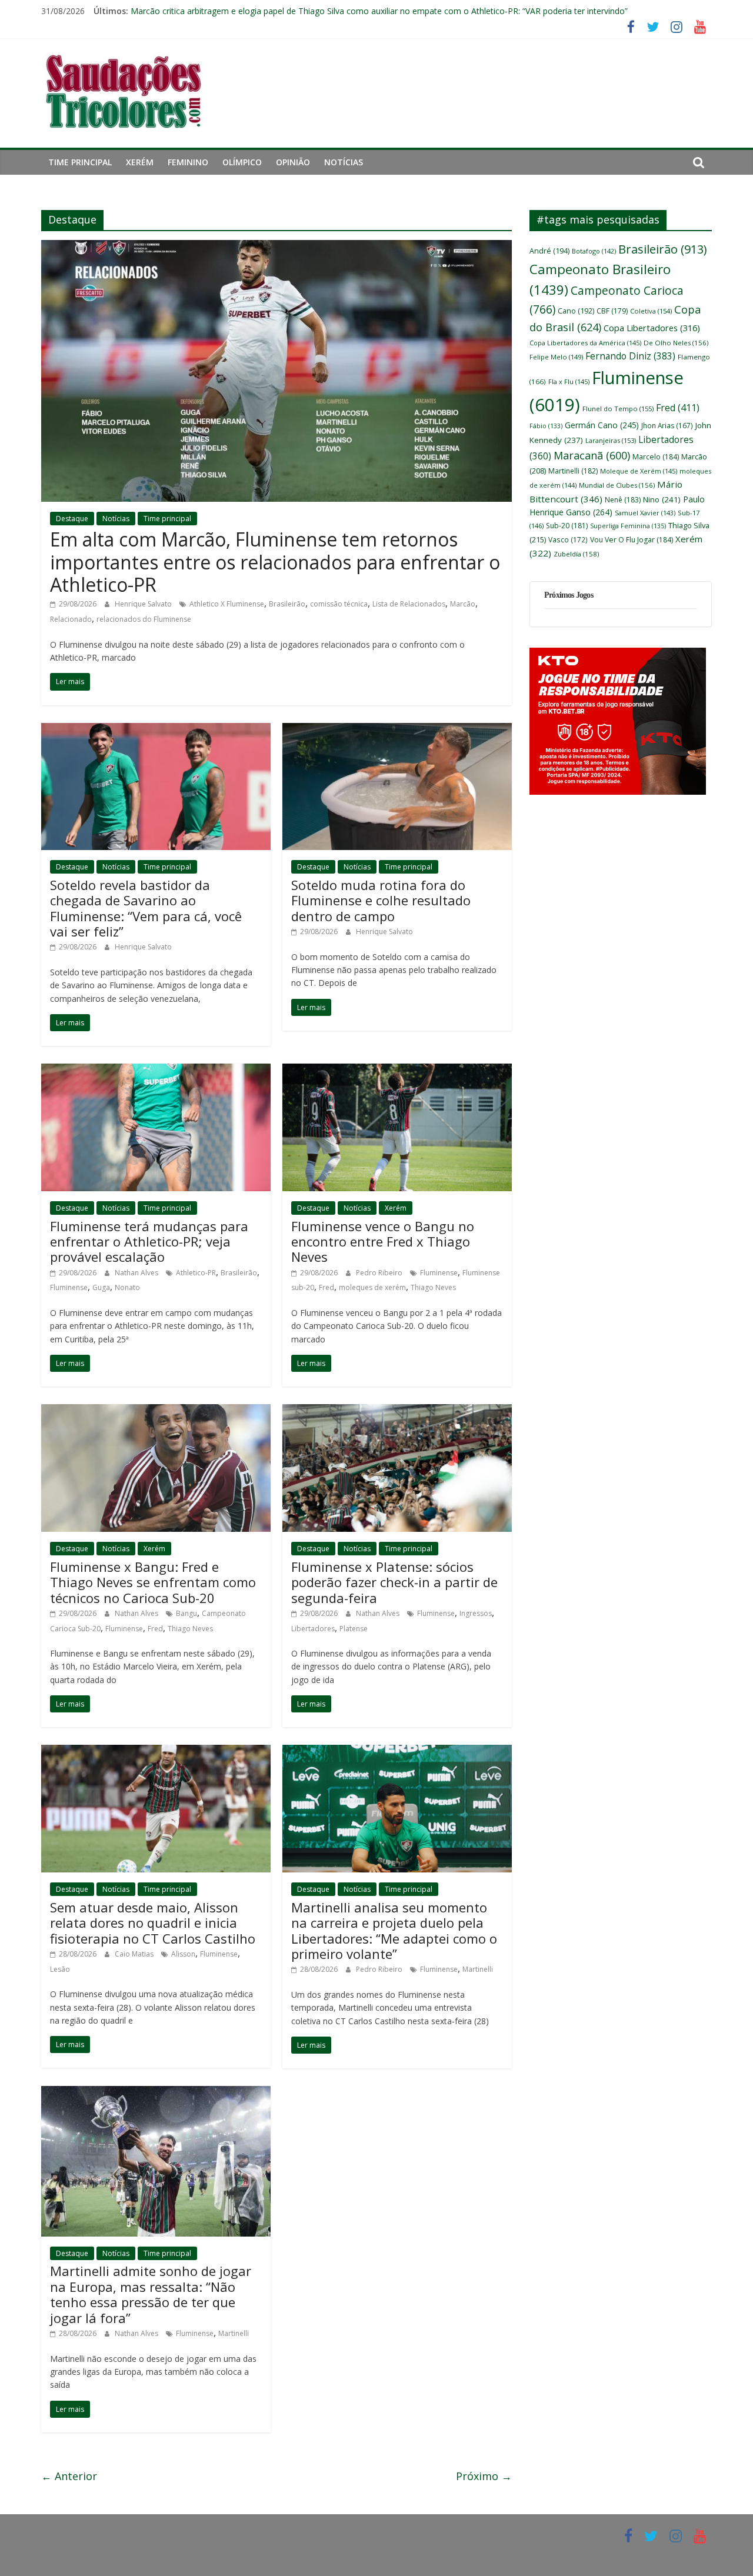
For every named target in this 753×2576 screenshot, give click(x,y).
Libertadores (313, 1629)
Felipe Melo (556, 357)
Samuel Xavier (645, 513)
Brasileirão (287, 604)
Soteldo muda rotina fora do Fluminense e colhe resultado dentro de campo (381, 900)
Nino (662, 499)
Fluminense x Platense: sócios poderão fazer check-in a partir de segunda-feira (394, 1582)
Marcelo (656, 457)
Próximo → (484, 2476)
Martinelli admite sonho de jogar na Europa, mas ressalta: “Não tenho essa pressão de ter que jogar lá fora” (151, 2294)
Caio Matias (135, 1954)
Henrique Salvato (144, 604)
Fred (326, 1287)
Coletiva (651, 311)
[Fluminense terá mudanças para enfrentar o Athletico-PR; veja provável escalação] (156, 1071)
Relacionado (71, 619)
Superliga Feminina (628, 526)
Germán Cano (602, 425)
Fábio (546, 426)
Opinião (293, 162)
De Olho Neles (676, 343)
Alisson (183, 1954)
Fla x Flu (569, 381)
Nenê (623, 500)
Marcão (463, 604)
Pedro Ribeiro (380, 1273)
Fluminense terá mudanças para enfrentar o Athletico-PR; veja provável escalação (149, 1242)
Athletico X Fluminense (227, 604)
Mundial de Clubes (617, 485)
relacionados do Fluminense (144, 619)
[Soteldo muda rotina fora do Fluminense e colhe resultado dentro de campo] (397, 730)
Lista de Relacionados (409, 604)
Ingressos (476, 1613)
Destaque (72, 519)
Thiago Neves (433, 1287)
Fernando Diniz (630, 356)
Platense (354, 1629)
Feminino (188, 162)
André (549, 251)
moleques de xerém (372, 1287)
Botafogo (594, 251)
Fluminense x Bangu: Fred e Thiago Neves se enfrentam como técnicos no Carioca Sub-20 (153, 1582)
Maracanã (592, 455)
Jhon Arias (667, 425)
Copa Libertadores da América (585, 343)
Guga (101, 1287)
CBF (612, 311)
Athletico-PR (196, 1273)
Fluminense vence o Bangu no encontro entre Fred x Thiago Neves (383, 1242)
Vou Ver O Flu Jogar (632, 540)
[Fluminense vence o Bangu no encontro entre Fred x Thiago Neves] (397, 1071)
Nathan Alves (137, 1273)
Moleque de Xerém (639, 471)
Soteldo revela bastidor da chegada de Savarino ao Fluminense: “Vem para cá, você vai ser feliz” (146, 908)
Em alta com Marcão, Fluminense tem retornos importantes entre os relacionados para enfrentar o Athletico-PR (275, 562)
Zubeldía (576, 554)
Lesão (60, 1969)
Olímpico (242, 162)
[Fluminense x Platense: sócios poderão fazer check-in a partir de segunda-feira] (397, 1411)
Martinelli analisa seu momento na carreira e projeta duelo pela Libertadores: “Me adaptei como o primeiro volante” (394, 1930)
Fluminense (69, 1287)
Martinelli (478, 1969)
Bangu (186, 1613)
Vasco (568, 539)
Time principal (80, 162)
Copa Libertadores (652, 328)
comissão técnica (339, 604)
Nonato (127, 1287)
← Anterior (69, 2476)
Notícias (344, 162)
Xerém (140, 162)
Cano (576, 311)
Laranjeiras (611, 440)
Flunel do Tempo (618, 409)
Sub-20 (567, 526)
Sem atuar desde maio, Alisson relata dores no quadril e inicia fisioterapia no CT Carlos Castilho (153, 1923)
